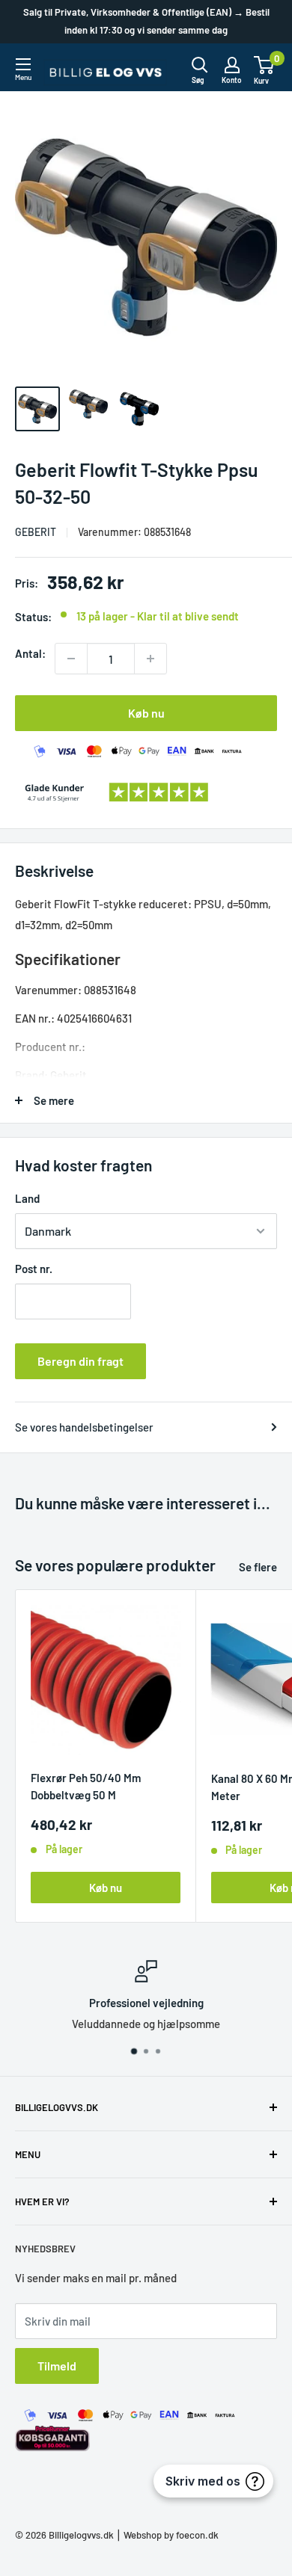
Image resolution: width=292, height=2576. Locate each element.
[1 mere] (150, 659)
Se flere (258, 1567)
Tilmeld (57, 2366)
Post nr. (34, 1269)
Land (27, 1198)
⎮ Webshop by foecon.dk (166, 2535)
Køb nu (146, 713)
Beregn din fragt (80, 1361)
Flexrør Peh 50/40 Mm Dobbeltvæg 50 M (86, 1786)
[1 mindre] (71, 659)
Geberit (36, 532)
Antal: (30, 653)
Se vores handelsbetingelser (84, 1427)
